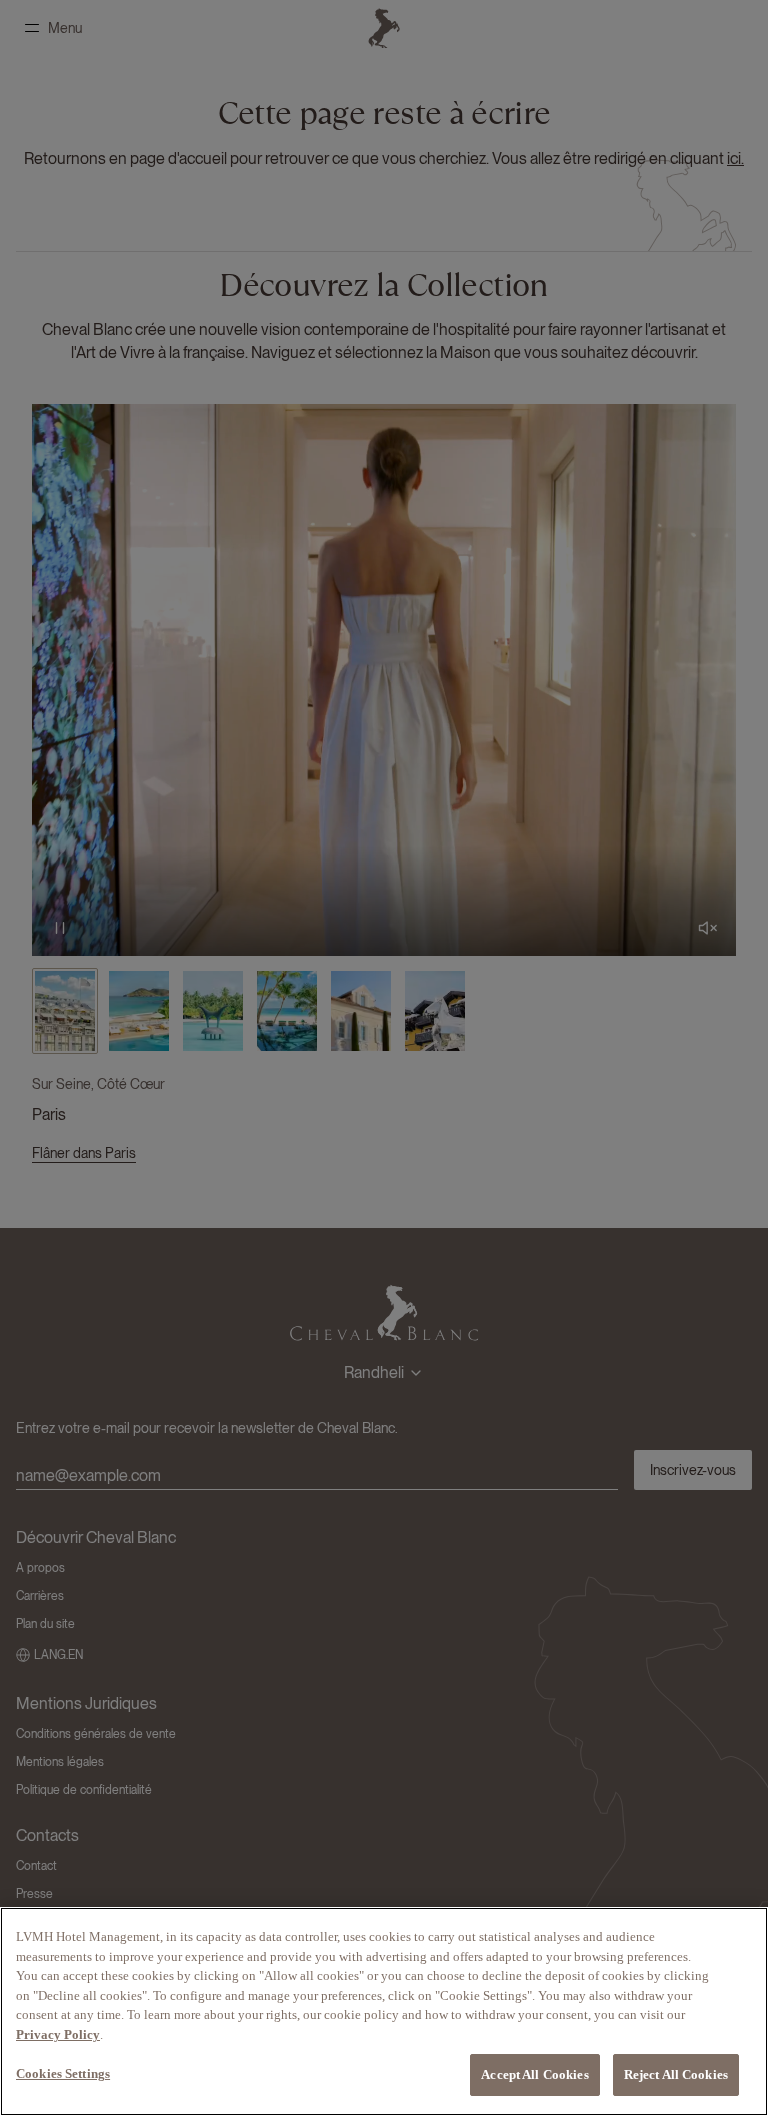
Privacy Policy (58, 2034)
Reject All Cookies (676, 2074)
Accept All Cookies (534, 2074)
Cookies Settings (63, 2073)
